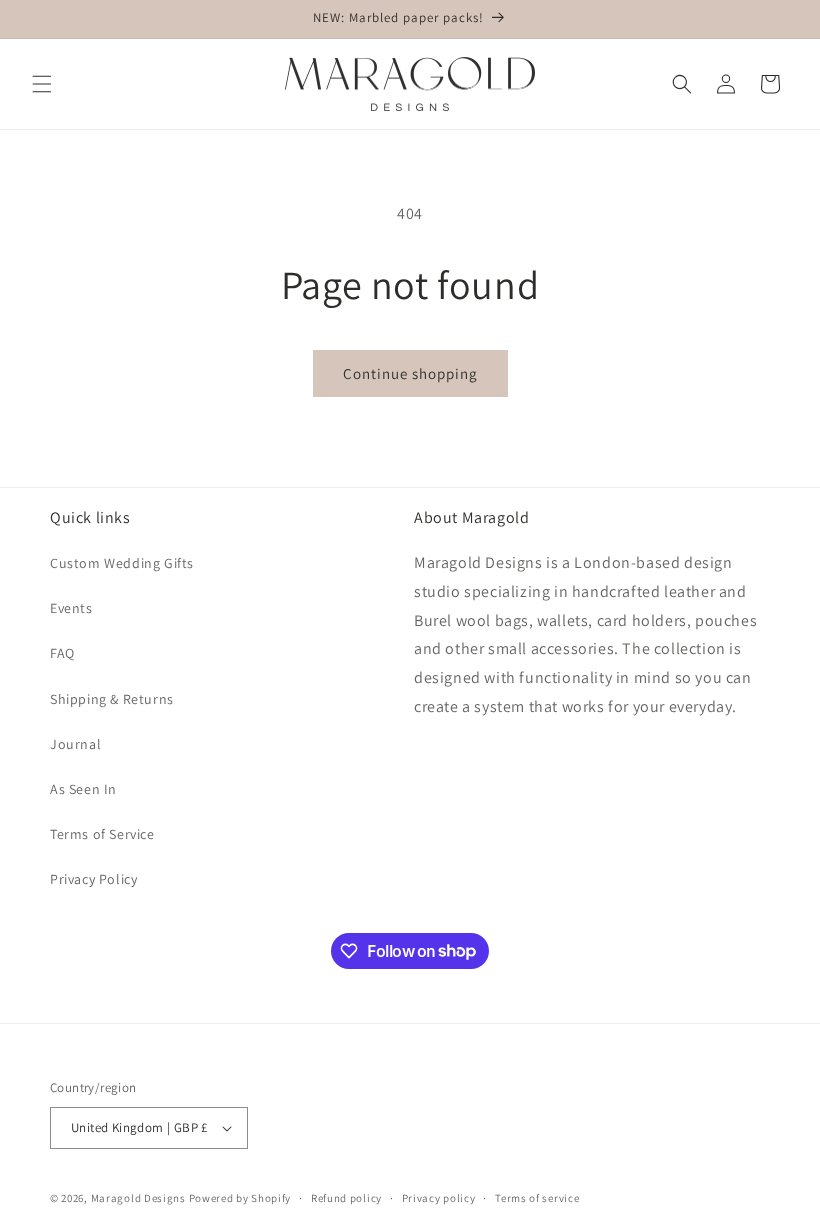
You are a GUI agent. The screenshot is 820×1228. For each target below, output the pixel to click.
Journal (75, 744)
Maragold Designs (138, 1198)
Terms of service (537, 1198)
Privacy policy (439, 1198)
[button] (42, 84)
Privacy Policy (93, 879)
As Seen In (83, 789)
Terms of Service (102, 834)
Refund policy (346, 1198)
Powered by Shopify (240, 1198)
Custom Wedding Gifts (122, 563)
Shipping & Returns (112, 699)
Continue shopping (410, 373)
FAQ (62, 653)
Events (71, 608)
